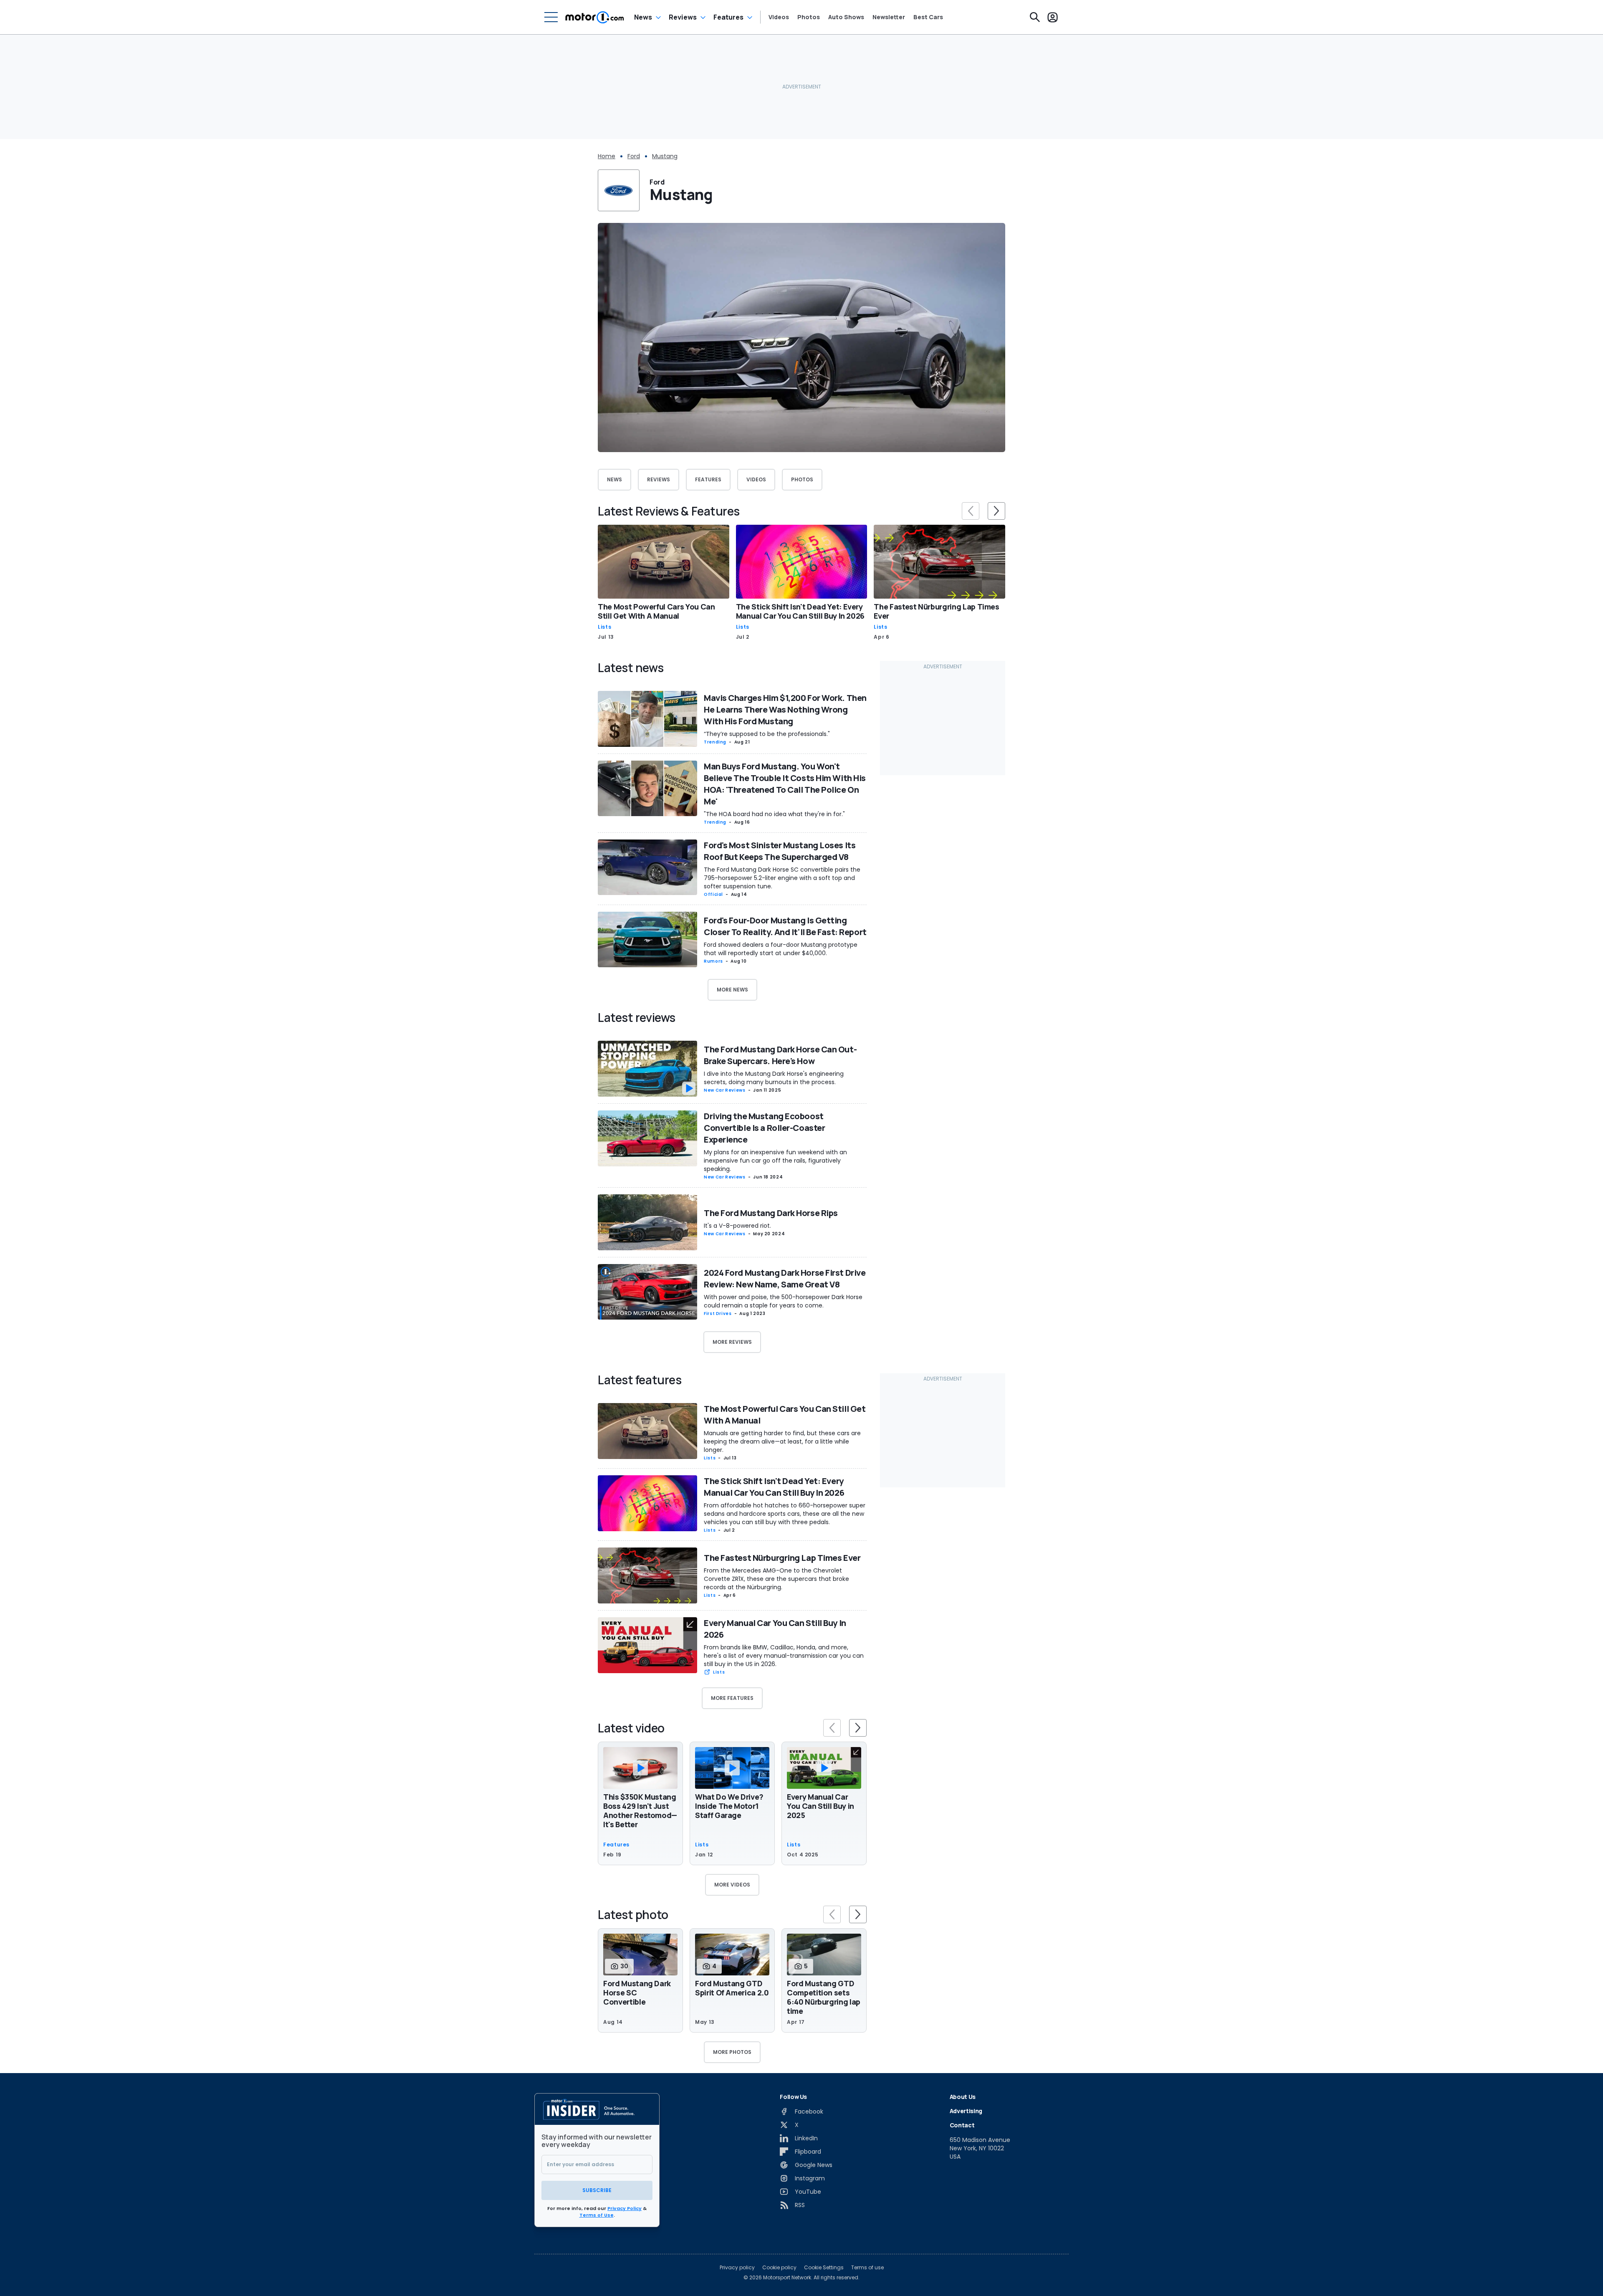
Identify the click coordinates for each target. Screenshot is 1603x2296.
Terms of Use (597, 2215)
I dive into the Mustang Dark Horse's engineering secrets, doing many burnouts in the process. (774, 1078)
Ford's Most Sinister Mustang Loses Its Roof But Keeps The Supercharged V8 (780, 851)
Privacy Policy (625, 2208)
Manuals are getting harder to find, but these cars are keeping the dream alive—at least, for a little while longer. (782, 1441)
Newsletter (889, 17)
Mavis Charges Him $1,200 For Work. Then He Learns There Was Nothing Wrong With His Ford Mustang (785, 709)
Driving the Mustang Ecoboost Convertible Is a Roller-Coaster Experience (764, 1128)
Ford (634, 156)
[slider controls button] (971, 511)
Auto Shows (846, 17)
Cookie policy (779, 2268)
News (643, 17)
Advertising (966, 2111)
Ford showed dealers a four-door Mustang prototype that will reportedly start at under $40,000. (781, 949)
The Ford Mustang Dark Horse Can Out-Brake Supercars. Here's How (780, 1055)
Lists (604, 627)
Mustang (665, 156)
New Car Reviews (725, 1090)
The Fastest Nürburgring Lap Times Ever (936, 611)
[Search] (1035, 17)
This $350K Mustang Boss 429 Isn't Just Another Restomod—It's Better (640, 1811)
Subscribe (597, 2190)
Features (728, 17)
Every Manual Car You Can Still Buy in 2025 (820, 1806)
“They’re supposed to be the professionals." (767, 734)
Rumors (713, 961)
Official (713, 894)
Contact (962, 2125)
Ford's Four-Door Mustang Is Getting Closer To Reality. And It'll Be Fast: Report (785, 926)
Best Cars (928, 17)
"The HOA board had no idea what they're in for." (774, 814)
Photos (809, 17)
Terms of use (867, 2268)
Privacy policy (737, 2268)
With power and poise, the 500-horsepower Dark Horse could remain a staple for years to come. (783, 1301)
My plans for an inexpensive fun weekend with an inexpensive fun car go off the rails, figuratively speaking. (775, 1161)
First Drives (718, 1314)
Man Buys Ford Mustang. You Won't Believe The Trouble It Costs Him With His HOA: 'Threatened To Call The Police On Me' (785, 784)
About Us (963, 2097)
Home (607, 156)
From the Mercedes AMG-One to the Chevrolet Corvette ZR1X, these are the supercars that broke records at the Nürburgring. (776, 1579)
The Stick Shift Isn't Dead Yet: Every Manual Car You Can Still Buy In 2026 (800, 611)
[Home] (595, 17)
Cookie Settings (824, 2268)
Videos (779, 17)
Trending (715, 742)
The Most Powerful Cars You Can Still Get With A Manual (656, 611)
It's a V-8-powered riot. (737, 1226)
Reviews (683, 17)
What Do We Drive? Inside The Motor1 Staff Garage (729, 1806)
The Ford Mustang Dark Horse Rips (771, 1213)
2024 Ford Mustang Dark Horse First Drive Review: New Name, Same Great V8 (785, 1278)
